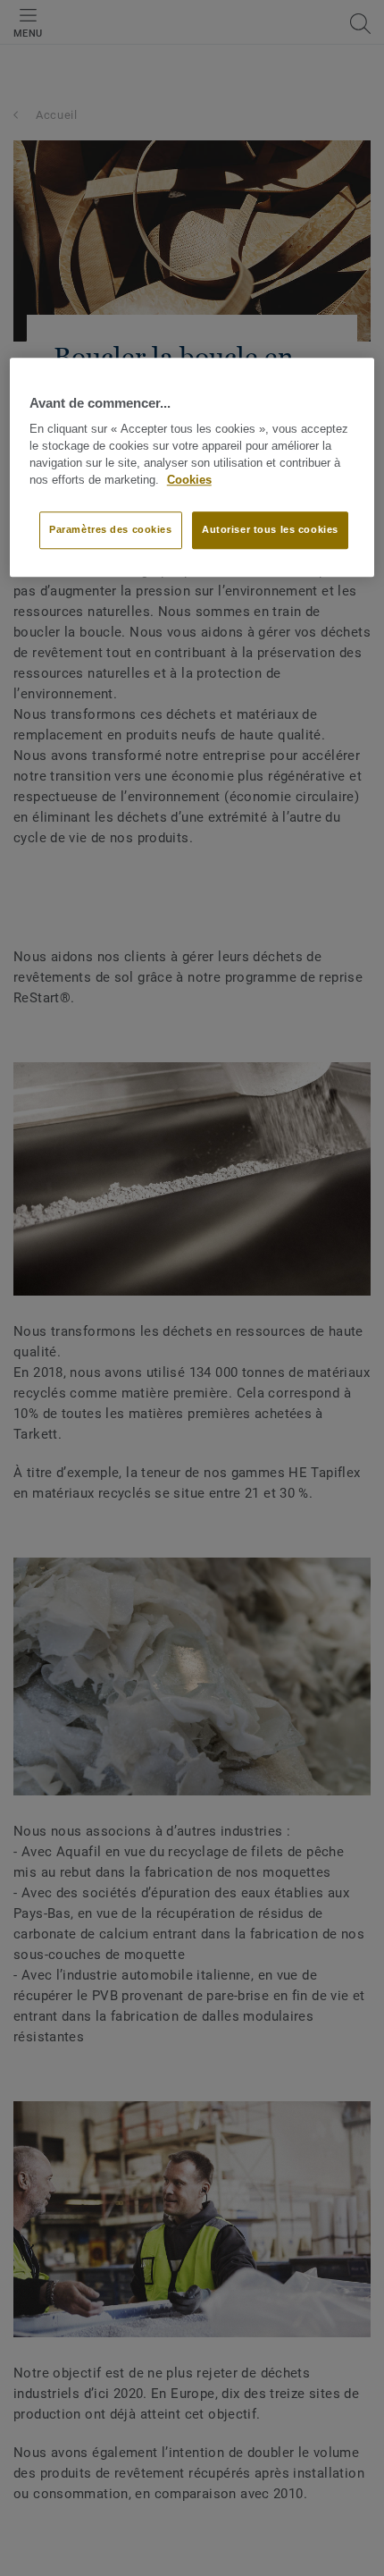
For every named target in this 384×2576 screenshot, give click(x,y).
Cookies (189, 480)
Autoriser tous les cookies (270, 529)
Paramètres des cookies (111, 529)
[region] (192, 467)
